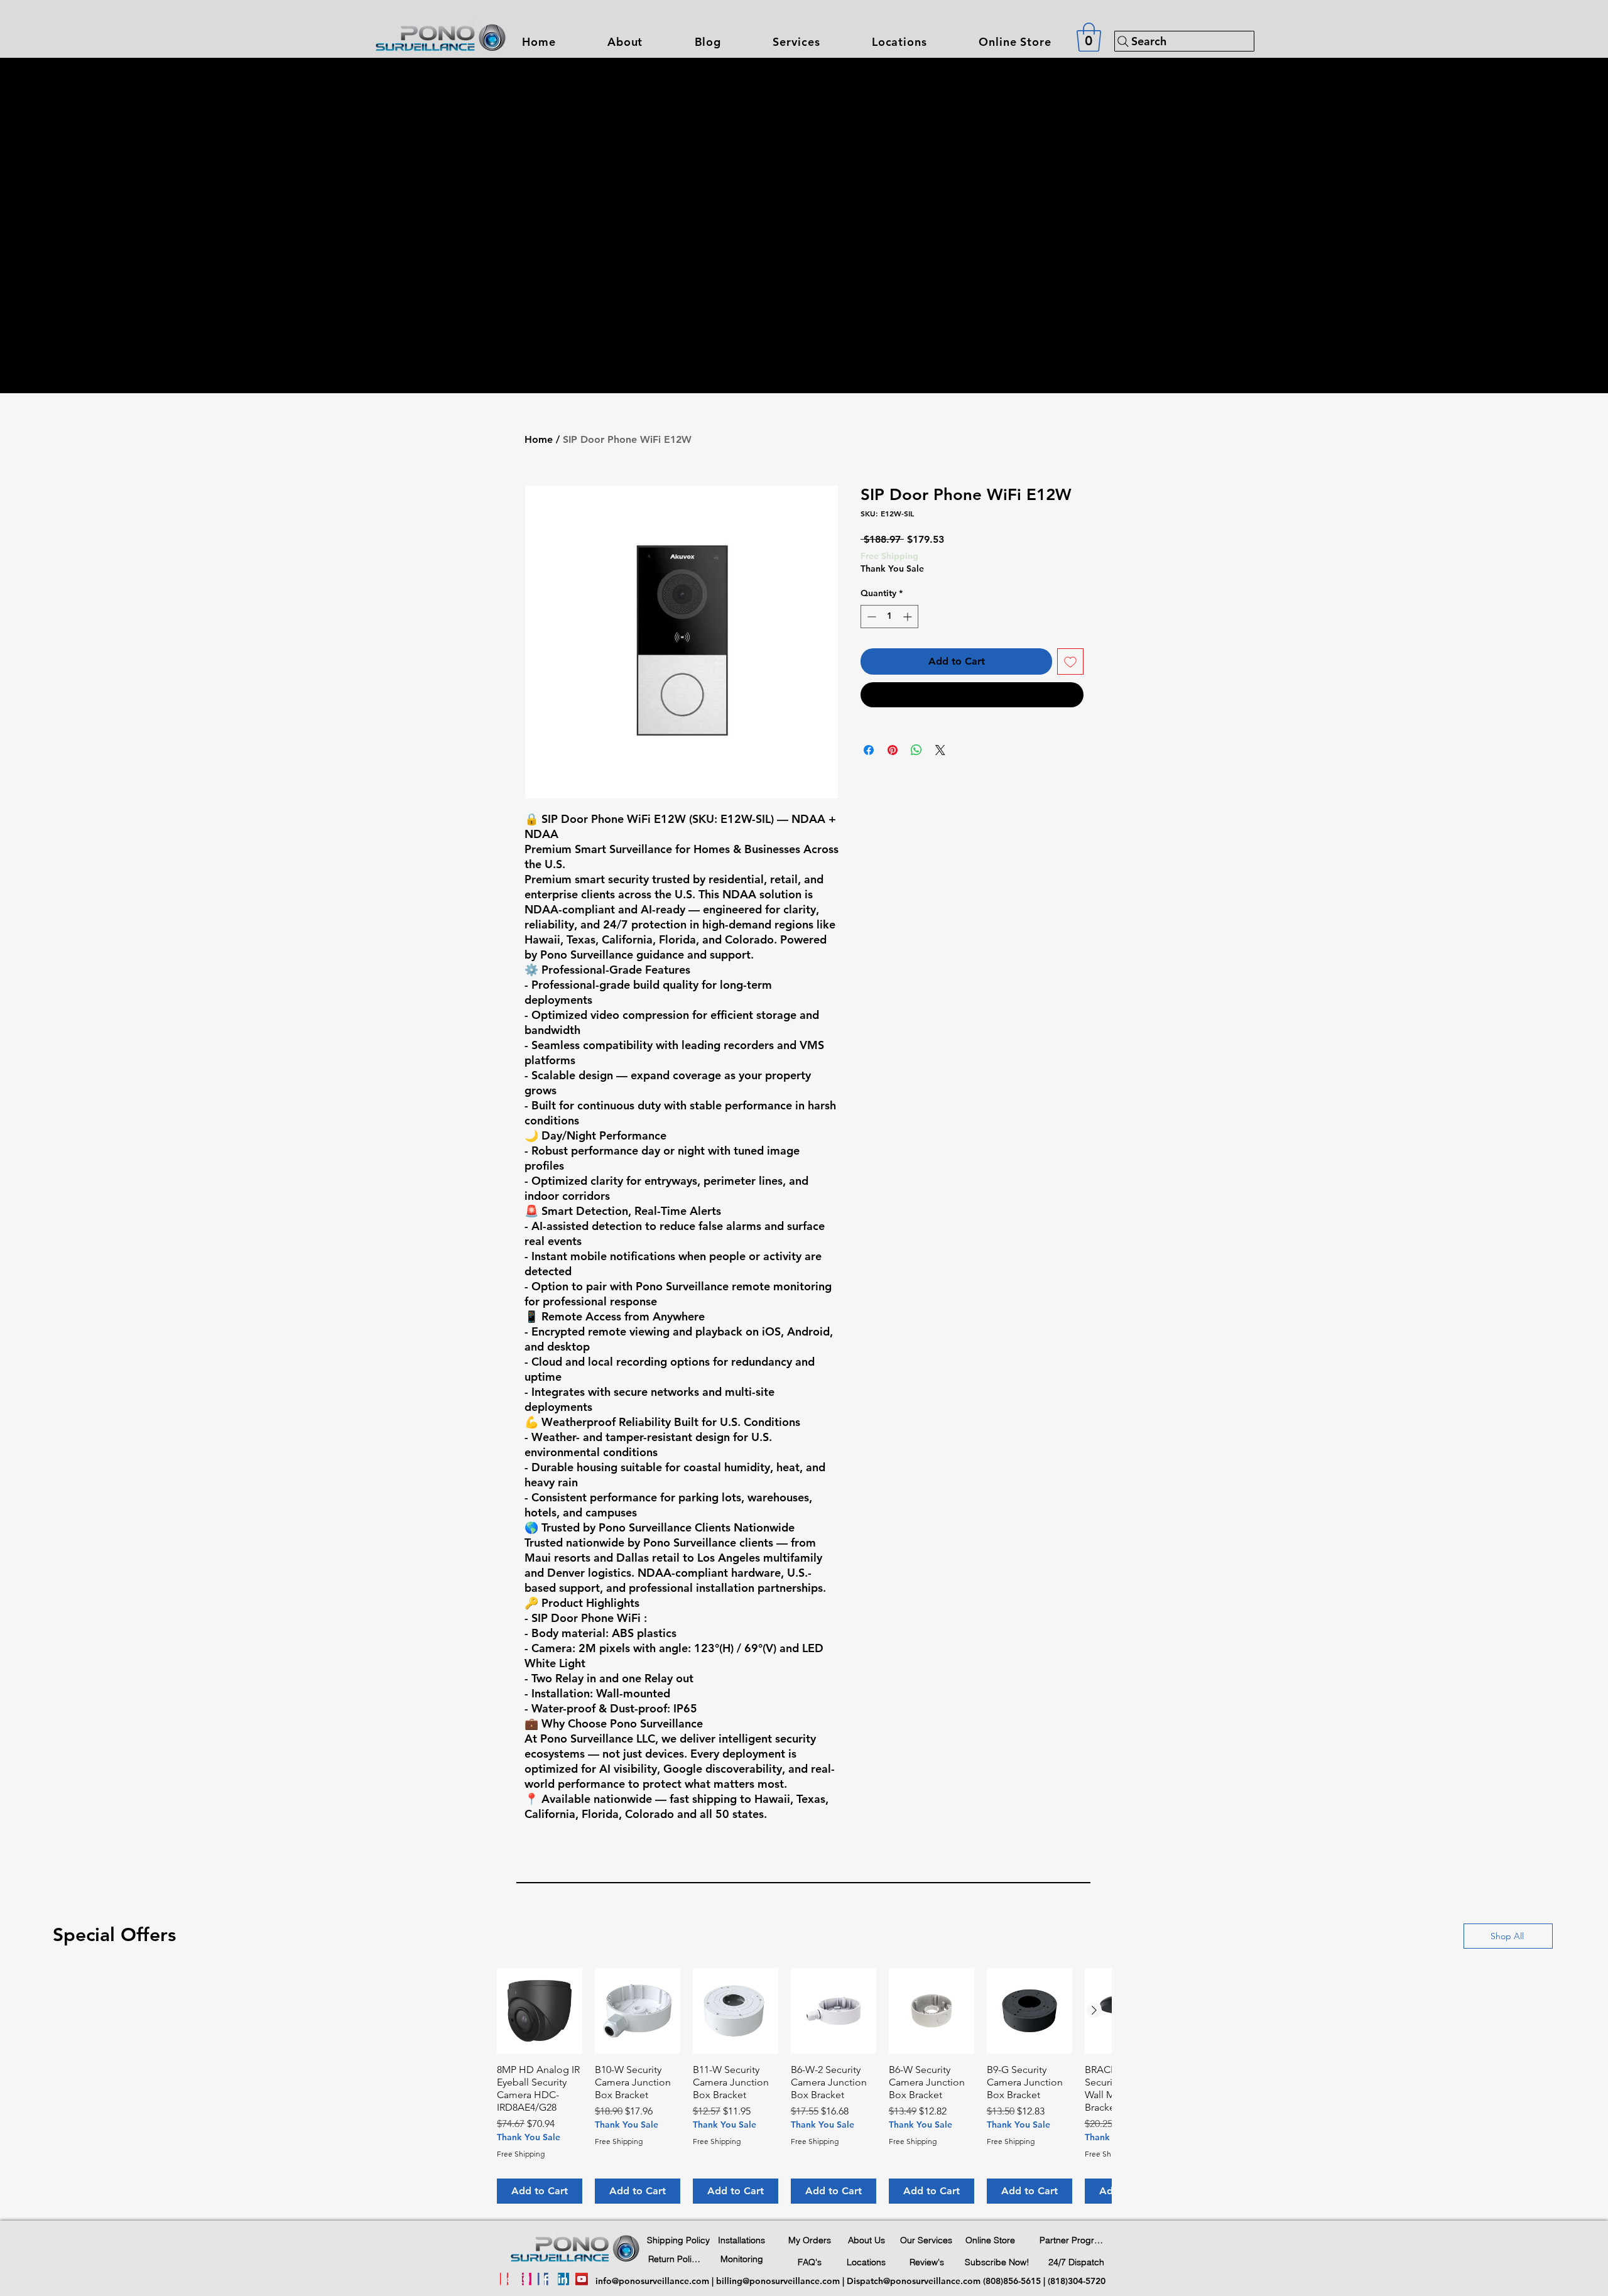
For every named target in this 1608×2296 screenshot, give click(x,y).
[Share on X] (940, 750)
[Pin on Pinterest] (893, 750)
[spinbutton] (889, 617)
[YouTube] (582, 2279)
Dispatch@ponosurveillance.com (914, 2281)
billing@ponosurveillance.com (778, 2281)
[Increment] (909, 617)
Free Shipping (889, 556)
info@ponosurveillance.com (652, 2281)
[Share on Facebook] (869, 750)
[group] (804, 2086)
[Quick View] (540, 2011)
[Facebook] (544, 2279)
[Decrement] (870, 617)
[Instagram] (525, 2279)
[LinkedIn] (563, 2279)
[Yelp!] (506, 2279)
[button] (796, 42)
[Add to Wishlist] (1070, 661)
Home (539, 439)
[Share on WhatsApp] (916, 750)
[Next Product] (1094, 2010)
